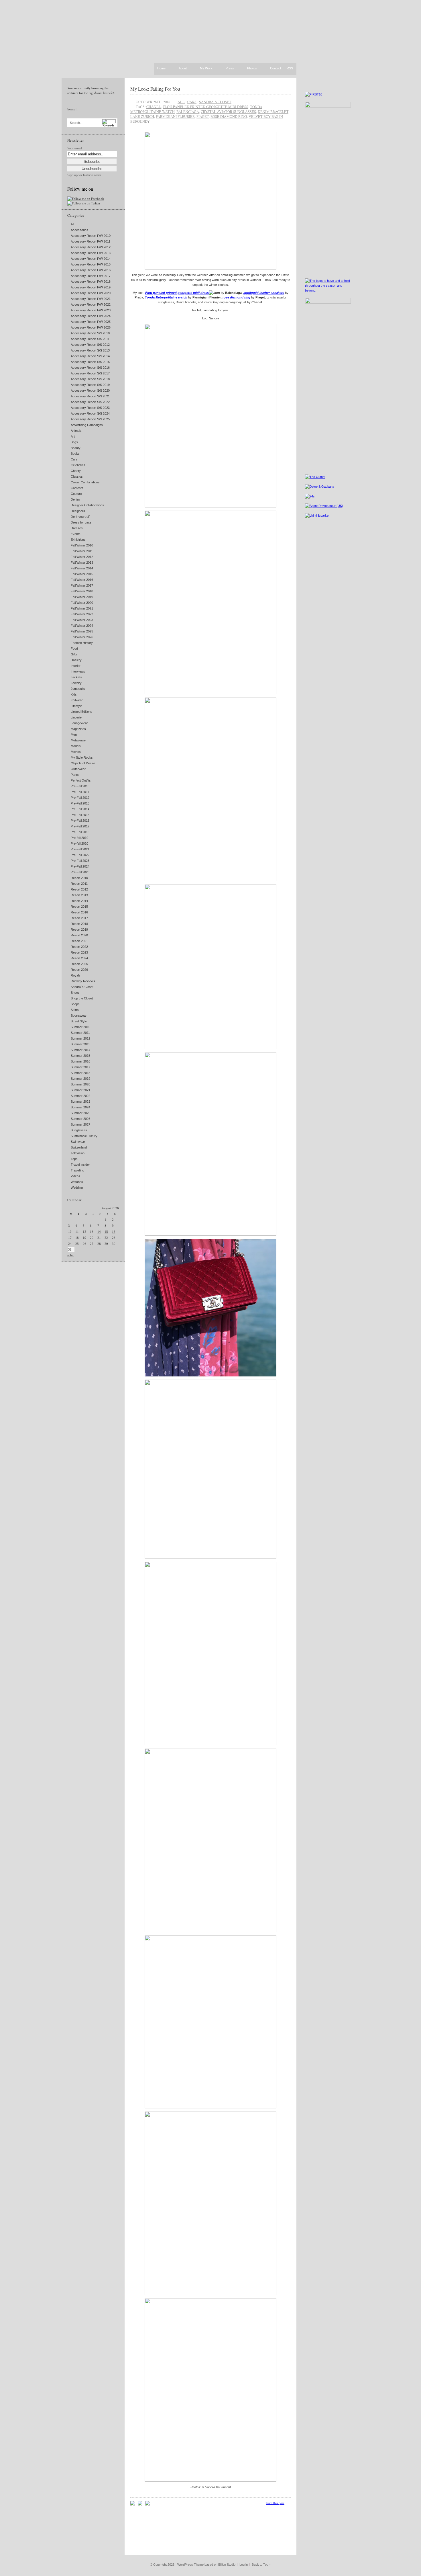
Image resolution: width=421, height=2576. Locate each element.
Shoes (75, 993)
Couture (76, 494)
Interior (76, 666)
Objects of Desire (83, 763)
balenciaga (188, 112)
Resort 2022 (79, 947)
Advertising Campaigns (87, 425)
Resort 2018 (79, 924)
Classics (77, 476)
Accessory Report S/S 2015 (90, 362)
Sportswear (79, 1015)
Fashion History (82, 643)
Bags (74, 442)
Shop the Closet (82, 998)
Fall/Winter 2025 (82, 631)
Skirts (75, 1010)
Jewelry (76, 683)
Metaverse (78, 740)
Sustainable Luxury (84, 1136)
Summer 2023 (80, 1102)
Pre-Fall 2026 (80, 872)
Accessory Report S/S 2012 (90, 345)
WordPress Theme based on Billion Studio (206, 2565)
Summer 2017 (80, 1067)
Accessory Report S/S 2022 (90, 402)
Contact (276, 69)
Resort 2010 (79, 878)
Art (73, 436)
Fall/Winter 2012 (82, 557)
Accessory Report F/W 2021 (91, 299)
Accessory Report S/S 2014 (90, 356)
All (72, 224)
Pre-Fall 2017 (80, 826)
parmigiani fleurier (175, 116)
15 (106, 1232)
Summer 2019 (80, 1079)
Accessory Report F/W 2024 (91, 316)
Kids (74, 694)
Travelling (77, 1170)
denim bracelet (273, 112)
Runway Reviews (83, 981)
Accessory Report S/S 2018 (90, 379)
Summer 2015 (80, 1056)
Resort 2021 (79, 941)
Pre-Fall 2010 (80, 786)
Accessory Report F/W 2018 (91, 282)
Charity (76, 471)
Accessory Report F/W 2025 (91, 322)
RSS (290, 68)
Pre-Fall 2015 (80, 815)
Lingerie (76, 717)
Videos (75, 1176)
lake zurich (142, 116)
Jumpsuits (78, 689)
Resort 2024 (79, 958)
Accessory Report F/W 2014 (91, 259)
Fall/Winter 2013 (82, 563)
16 (114, 1232)
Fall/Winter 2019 (82, 597)
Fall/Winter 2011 (82, 551)
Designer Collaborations (87, 505)
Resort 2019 (79, 929)
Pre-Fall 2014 (80, 809)
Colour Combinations (85, 482)
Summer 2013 (80, 1044)
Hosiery (76, 660)
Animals (76, 431)
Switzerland (79, 1147)
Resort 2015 (79, 907)
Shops (75, 1004)
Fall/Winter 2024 (82, 626)
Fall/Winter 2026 (82, 637)
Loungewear (79, 723)
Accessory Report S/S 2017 (90, 373)
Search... (76, 123)
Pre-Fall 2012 (80, 798)
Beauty (76, 448)
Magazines (78, 729)
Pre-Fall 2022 (80, 855)
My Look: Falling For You (155, 89)
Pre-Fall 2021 (80, 849)
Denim (75, 499)
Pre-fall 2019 (79, 838)
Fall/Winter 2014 (82, 568)
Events (76, 534)
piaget (203, 116)
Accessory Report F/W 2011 (91, 241)
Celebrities (78, 465)
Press (230, 69)
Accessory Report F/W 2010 (91, 236)
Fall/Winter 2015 (82, 574)
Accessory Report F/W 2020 (91, 293)
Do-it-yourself (80, 517)
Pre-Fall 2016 (80, 821)
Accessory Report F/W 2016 (91, 270)
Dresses (77, 528)
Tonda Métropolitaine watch (166, 297)
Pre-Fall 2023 (80, 861)
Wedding (77, 1188)
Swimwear (78, 1142)
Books (75, 454)
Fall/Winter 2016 (82, 580)
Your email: (75, 148)
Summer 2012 (80, 1038)
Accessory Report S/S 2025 (90, 419)
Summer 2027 (80, 1124)
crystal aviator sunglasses (228, 112)
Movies (76, 752)
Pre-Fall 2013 (80, 803)
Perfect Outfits (81, 780)
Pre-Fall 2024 (80, 866)
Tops (74, 1159)
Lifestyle (76, 706)
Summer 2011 (80, 1033)
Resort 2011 (79, 884)
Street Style (79, 1021)
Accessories (79, 230)
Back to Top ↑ (261, 2565)
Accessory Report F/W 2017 (91, 276)
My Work (206, 69)
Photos (252, 69)
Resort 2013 (79, 895)
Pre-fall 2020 (79, 843)
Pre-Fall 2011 (80, 792)
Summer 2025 (80, 1113)
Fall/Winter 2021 (82, 608)
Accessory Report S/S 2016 (90, 368)
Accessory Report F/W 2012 (91, 247)
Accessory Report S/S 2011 (90, 339)
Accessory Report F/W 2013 (91, 253)
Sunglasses (79, 1130)
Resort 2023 (79, 952)
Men (74, 735)
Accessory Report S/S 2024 (90, 413)
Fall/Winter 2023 (82, 620)
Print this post (275, 2503)
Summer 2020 (80, 1084)
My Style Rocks (82, 757)
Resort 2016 (79, 912)
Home (161, 68)
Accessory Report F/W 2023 (91, 310)
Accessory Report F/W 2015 (91, 264)
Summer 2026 (80, 1119)
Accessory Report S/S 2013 (90, 350)
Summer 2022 (80, 1096)
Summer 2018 (80, 1073)
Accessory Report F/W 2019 (91, 287)
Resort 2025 (79, 964)
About (183, 69)
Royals (76, 975)
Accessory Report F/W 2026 (91, 327)
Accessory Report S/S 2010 (90, 333)
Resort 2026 (79, 970)
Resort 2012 (79, 889)
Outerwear (78, 769)
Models (76, 746)
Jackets (76, 677)
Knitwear (77, 700)
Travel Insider (80, 1165)
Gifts (74, 654)
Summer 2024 (80, 1107)
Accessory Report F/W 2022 (91, 304)
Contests (77, 488)
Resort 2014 (79, 901)
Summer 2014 (80, 1050)
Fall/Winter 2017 (82, 585)
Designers (78, 511)
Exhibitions (78, 540)
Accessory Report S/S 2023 (90, 408)
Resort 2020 (79, 935)
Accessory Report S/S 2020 (90, 390)
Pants (75, 775)
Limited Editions (81, 712)
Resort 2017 (79, 918)
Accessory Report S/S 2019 (90, 385)
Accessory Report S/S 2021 (90, 396)
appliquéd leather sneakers (264, 293)
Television (78, 1153)
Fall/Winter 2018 (82, 591)
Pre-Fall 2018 (80, 832)
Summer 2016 (80, 1061)
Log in (244, 2565)
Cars (74, 459)
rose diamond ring (229, 116)
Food (74, 649)
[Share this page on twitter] (147, 2504)
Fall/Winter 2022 (82, 614)
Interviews (78, 671)
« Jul (70, 1255)
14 (99, 1232)
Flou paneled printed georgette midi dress (205, 107)
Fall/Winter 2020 (82, 603)
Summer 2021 (80, 1090)
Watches (77, 1182)
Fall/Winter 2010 (82, 545)
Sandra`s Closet (82, 987)
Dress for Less (81, 522)
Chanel (154, 107)
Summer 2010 (80, 1027)
